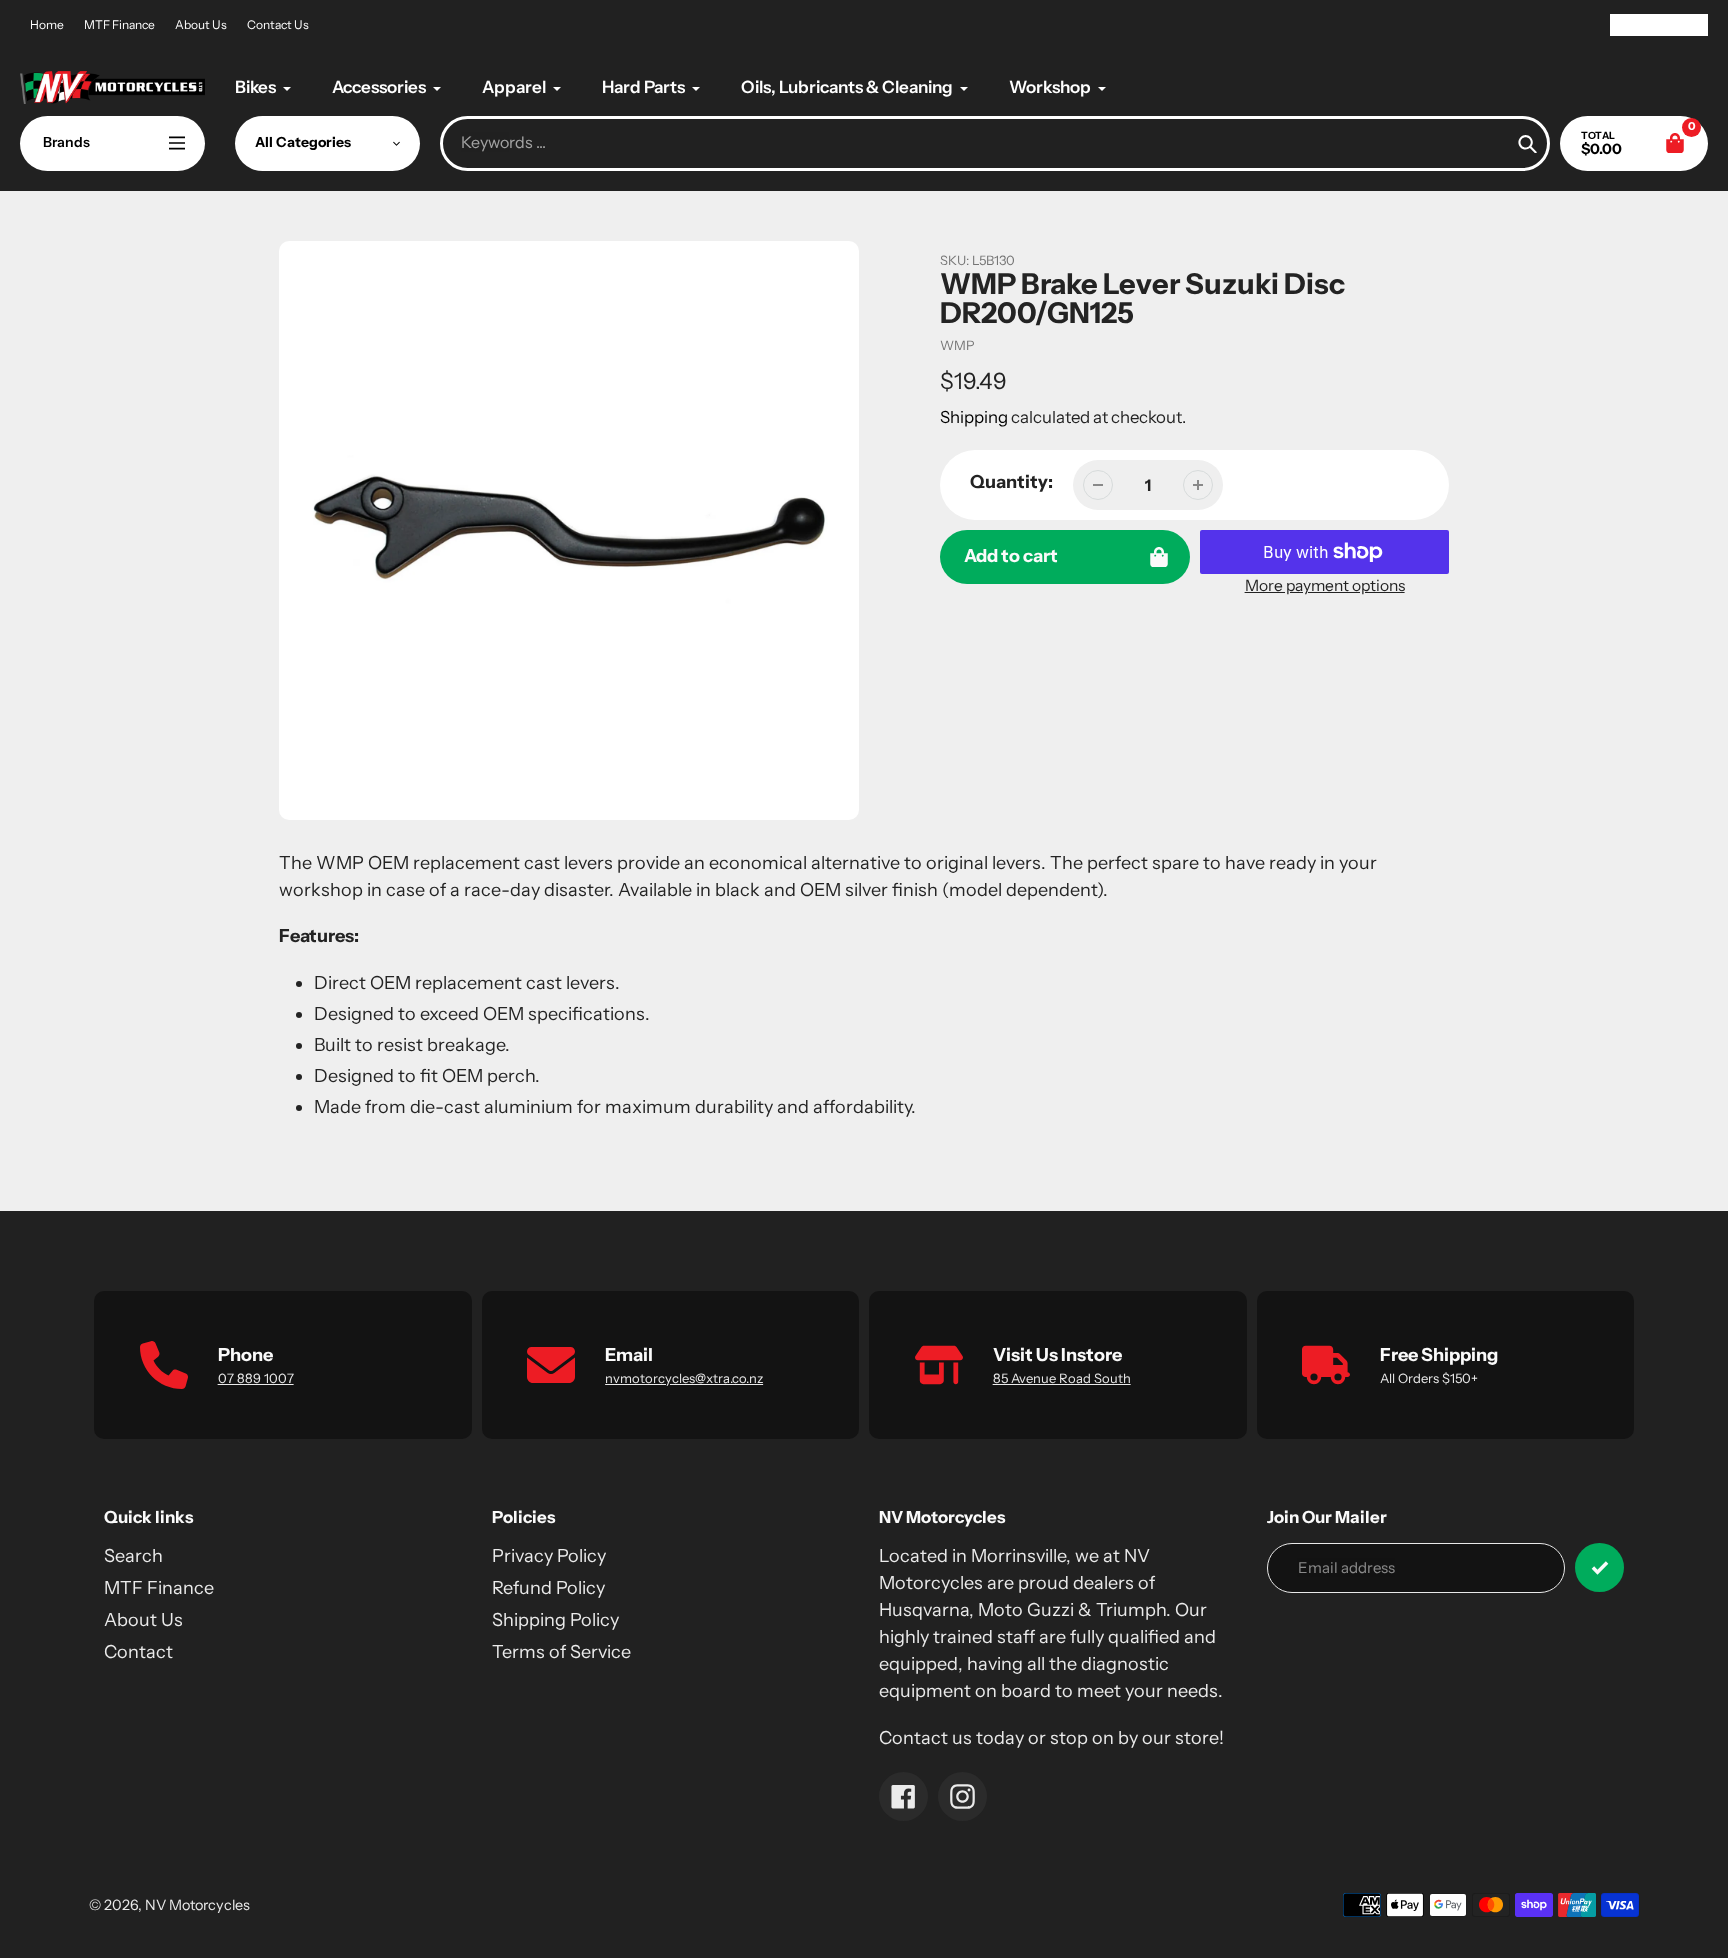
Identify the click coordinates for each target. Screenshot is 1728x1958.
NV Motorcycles (197, 1905)
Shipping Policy (555, 1620)
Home (47, 24)
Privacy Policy (549, 1556)
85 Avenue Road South (1062, 1378)
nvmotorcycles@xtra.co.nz (684, 1378)
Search (133, 1556)
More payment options (1325, 585)
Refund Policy (548, 1588)
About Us (201, 24)
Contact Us (278, 24)
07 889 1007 (256, 1378)
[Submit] (1599, 1567)
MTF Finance (119, 24)
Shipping (974, 417)
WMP (957, 345)
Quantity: (1011, 482)
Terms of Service (561, 1652)
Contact (138, 1652)
